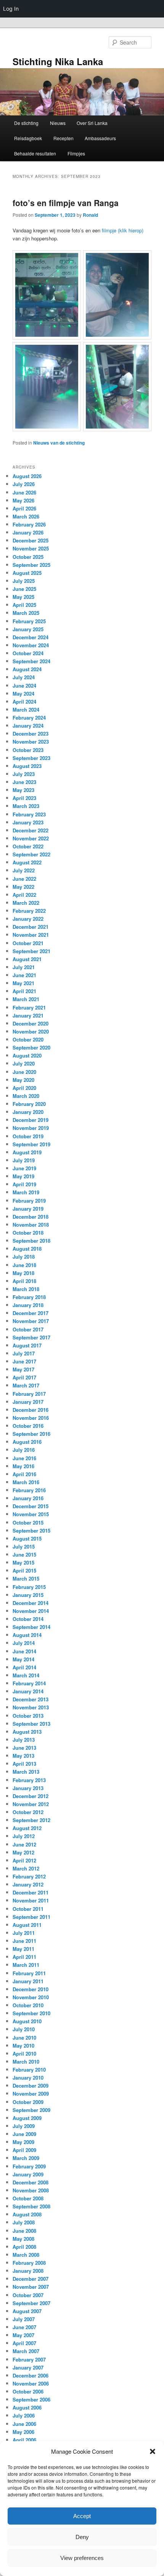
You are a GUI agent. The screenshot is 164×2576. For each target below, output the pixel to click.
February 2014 (29, 1683)
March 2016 (26, 1482)
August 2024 (27, 669)
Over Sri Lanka (92, 123)
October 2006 (28, 2391)
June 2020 (24, 1072)
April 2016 (24, 1474)
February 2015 (29, 1587)
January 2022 (28, 919)
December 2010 (31, 1989)
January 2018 (28, 1305)
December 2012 (31, 1796)
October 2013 (28, 1716)
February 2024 (29, 718)
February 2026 (29, 524)
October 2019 (28, 1136)
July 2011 (24, 1933)
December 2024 (31, 637)
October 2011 (28, 1909)
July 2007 (24, 2319)
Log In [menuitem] (11, 9)
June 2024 (24, 686)
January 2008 (28, 2271)
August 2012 (27, 1828)
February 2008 (29, 2263)
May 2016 (23, 1466)
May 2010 (23, 2046)
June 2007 (24, 2327)
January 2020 (28, 1112)
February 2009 (29, 2166)
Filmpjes (76, 153)
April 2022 (24, 895)
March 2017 (26, 1385)
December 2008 (31, 2182)
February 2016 (29, 1490)
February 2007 (29, 2359)
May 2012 (23, 1852)
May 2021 (23, 983)
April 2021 (24, 991)
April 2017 (24, 1377)
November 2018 (31, 1225)
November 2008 (31, 2190)
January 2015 (28, 1595)
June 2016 (24, 1458)
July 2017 (24, 1353)
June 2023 (24, 782)
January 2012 (28, 1884)
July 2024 (24, 677)
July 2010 (24, 2029)
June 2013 (24, 1748)
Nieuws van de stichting (59, 443)
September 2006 (31, 2399)
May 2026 (23, 500)
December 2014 (31, 1603)
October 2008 (28, 2198)
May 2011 (23, 1949)
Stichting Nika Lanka (58, 61)
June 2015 (24, 1554)
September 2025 (31, 565)
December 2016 (31, 1410)
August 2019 (27, 1152)
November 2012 (31, 1804)
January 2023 (28, 822)
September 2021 (31, 951)
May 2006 (23, 2432)
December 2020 (31, 1023)
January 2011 (28, 1981)
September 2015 (31, 1530)
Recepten (64, 138)
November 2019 (31, 1128)
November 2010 (31, 1997)
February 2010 (29, 2070)
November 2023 (31, 742)
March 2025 (26, 613)
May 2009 (23, 2142)
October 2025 (28, 557)
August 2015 (27, 1538)
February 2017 (29, 1394)
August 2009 (27, 2118)
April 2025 (24, 605)
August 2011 (27, 1925)
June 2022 (24, 879)
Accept (82, 2516)
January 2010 (28, 2078)
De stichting (26, 123)
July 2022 (24, 870)
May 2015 (23, 1562)
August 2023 (27, 766)
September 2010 (31, 2013)
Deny (82, 2537)
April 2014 (24, 1667)
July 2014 (24, 1643)
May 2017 (23, 1369)
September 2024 (31, 661)
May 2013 (23, 1756)
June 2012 (24, 1844)
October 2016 (28, 1426)
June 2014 (24, 1651)
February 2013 (29, 1780)
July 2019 (24, 1160)
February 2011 (29, 1973)
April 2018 (24, 1281)
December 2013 (31, 1699)
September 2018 (31, 1241)
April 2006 (24, 2440)
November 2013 (31, 1707)
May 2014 (23, 1659)
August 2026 (27, 476)
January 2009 (28, 2174)
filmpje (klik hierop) (122, 230)
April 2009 (24, 2150)
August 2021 (27, 959)
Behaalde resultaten (35, 153)
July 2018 (24, 1257)
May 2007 (23, 2335)
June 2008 (24, 2231)
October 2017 (28, 1329)
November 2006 (31, 2383)
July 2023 (24, 774)
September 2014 (31, 1627)
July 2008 (24, 2222)
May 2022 (23, 887)
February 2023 (29, 814)
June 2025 (24, 589)
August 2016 (27, 1442)
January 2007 (28, 2367)
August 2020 (27, 1055)
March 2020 (26, 1096)
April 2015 (24, 1570)
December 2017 (31, 1313)
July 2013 (24, 1740)
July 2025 (24, 581)
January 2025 (28, 629)
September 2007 (31, 2303)
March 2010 (26, 2062)
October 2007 (28, 2295)
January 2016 (28, 1498)
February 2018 (29, 1297)
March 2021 (26, 999)
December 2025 (31, 540)
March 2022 (26, 903)
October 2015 (28, 1522)
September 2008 (31, 2206)
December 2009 (31, 2086)
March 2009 (26, 2158)
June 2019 (24, 1168)
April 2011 (24, 1957)
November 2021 (31, 935)
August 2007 (27, 2311)
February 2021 (29, 1007)
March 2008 (26, 2255)
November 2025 (31, 548)
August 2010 (27, 2021)
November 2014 (31, 1611)
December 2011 (31, 1892)
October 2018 (28, 1233)
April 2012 (24, 1860)
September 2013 (31, 1724)
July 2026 (24, 484)
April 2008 (24, 2247)
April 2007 (24, 2343)
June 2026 (24, 492)
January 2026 (28, 532)
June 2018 (24, 1265)
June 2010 (24, 2038)
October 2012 (28, 1812)
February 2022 (29, 911)
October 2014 (28, 1619)
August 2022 (27, 862)
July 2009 (24, 2126)
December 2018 (31, 1217)
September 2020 (31, 1047)
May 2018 (23, 1273)
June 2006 (24, 2424)
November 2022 (31, 838)
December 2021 (31, 927)
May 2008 (23, 2239)
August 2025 (27, 573)
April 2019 (24, 1184)
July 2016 (24, 1450)
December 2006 (31, 2375)
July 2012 (24, 1836)
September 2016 (31, 1434)
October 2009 (28, 2102)
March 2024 (26, 710)
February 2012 (29, 1876)
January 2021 (28, 1015)
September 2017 (31, 1337)
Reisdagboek (28, 138)
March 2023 (26, 806)
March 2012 (26, 1868)
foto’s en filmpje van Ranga (66, 203)
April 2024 (24, 702)
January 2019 (28, 1209)
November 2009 (31, 2094)
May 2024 (23, 694)
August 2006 (27, 2407)
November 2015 (31, 1514)
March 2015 (26, 1578)
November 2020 (31, 1031)
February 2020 (29, 1104)
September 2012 (31, 1820)
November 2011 (31, 1900)
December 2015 (31, 1506)
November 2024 (31, 645)
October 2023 (28, 750)
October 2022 (28, 846)
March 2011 (26, 1965)
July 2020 (24, 1063)
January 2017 (28, 1402)
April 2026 (24, 508)
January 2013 (28, 1788)
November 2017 (31, 1321)
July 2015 (24, 1546)
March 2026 (26, 516)
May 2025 (23, 597)
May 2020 (23, 1080)
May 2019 (23, 1176)
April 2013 (24, 1764)
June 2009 (24, 2134)
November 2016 (31, 1418)
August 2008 (27, 2214)
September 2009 (31, 2110)
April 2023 (24, 798)
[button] (153, 2451)
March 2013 (26, 1772)
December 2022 (31, 830)
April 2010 (24, 2054)
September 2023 (31, 758)
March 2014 (26, 1675)
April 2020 (24, 1088)
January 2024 (28, 726)
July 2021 (24, 967)
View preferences (82, 2558)
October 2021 (28, 943)
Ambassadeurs (100, 138)
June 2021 (24, 975)
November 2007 (31, 2287)
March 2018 (26, 1289)
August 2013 (27, 1732)
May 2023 (23, 790)
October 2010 (28, 2005)
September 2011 (31, 1917)
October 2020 (28, 1039)
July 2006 (24, 2415)
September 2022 (31, 854)
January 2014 (28, 1691)
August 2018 (27, 1249)
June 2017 (24, 1361)
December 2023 (31, 734)
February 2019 (29, 1201)
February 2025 (29, 621)
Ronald (90, 215)
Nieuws (58, 123)
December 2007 (31, 2279)
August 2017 (27, 1345)
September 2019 (31, 1144)
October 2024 (28, 653)
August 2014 (27, 1635)
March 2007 (26, 2351)
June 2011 (24, 1941)
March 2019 (26, 1192)
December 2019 (31, 1120)
